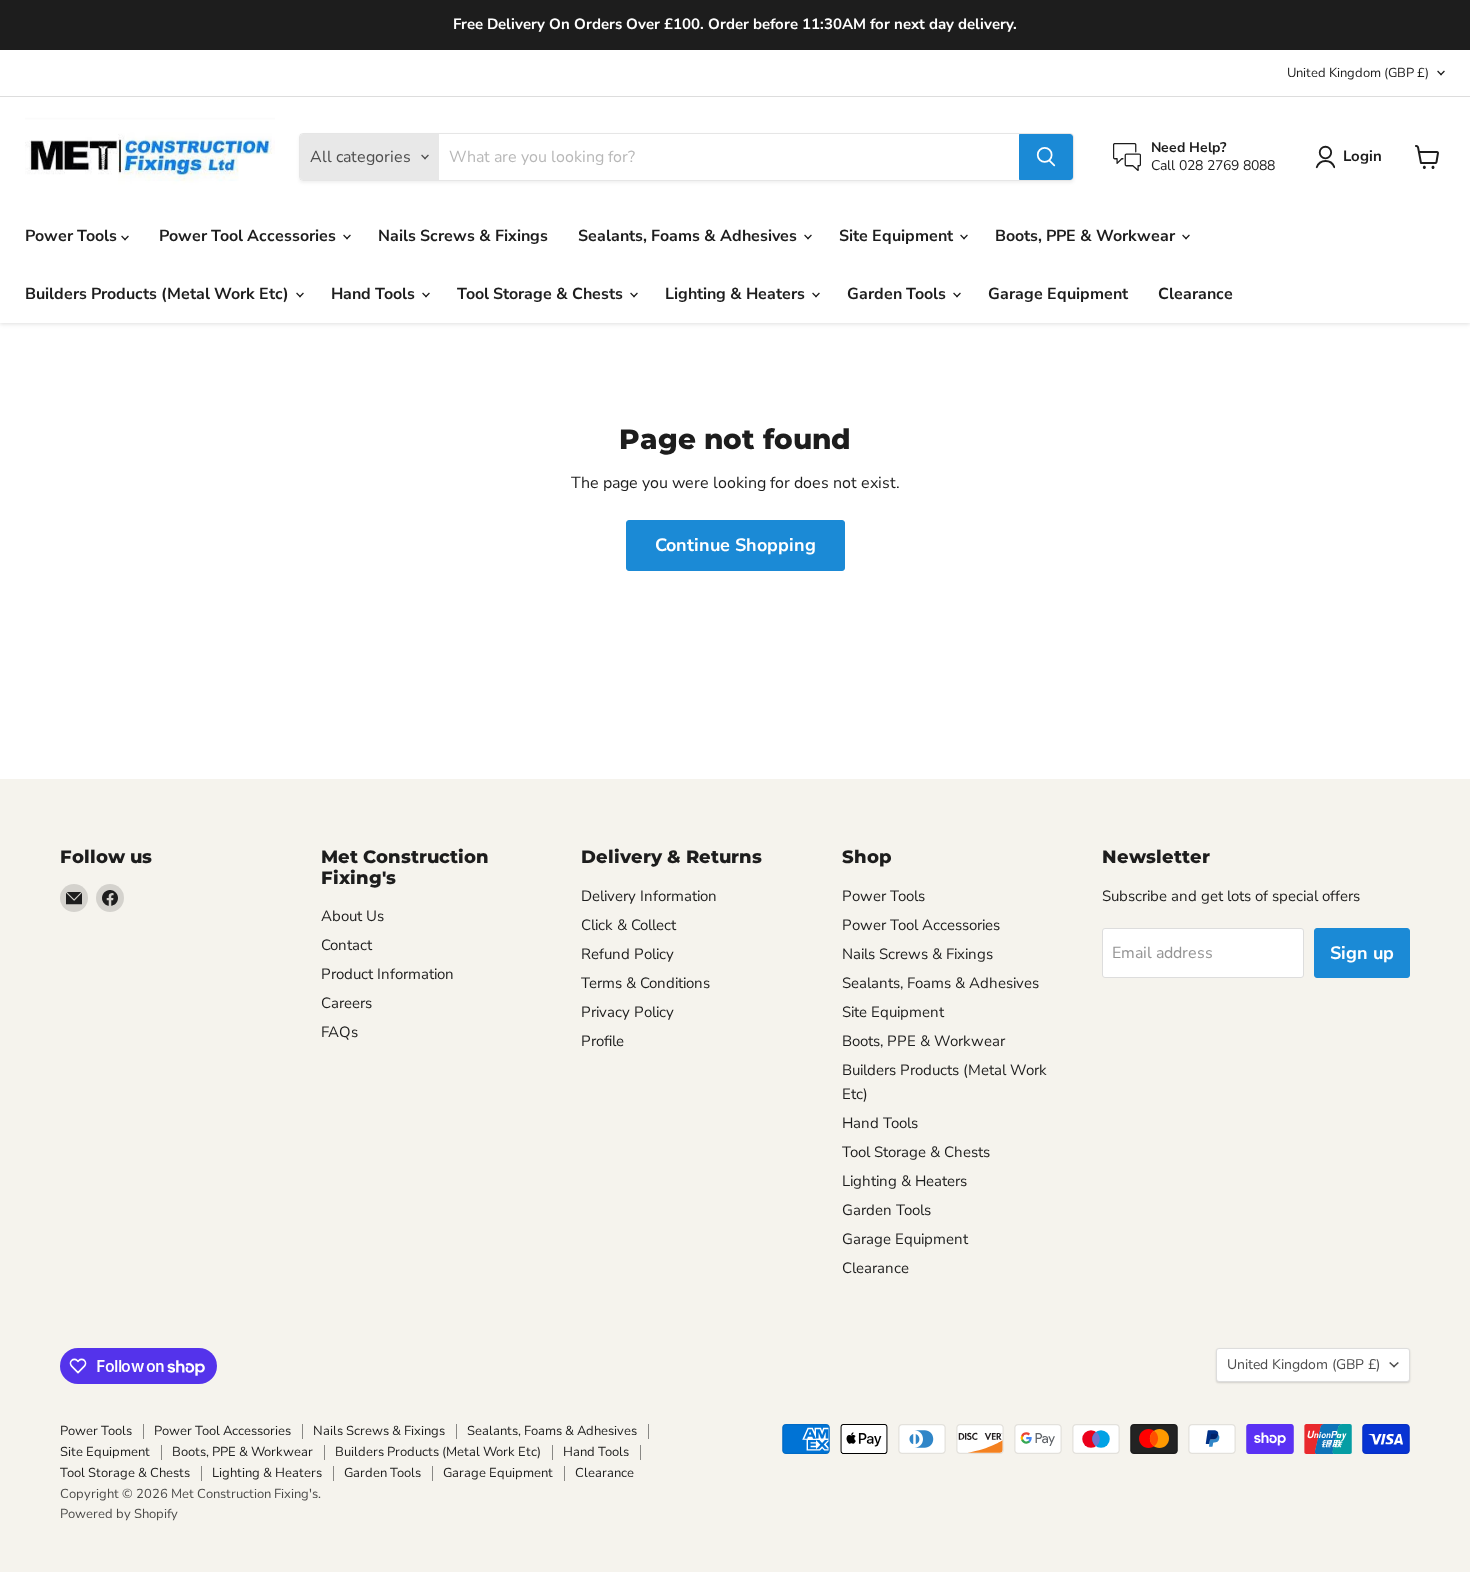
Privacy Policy (627, 1012)
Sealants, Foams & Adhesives (689, 236)
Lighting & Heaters (737, 294)
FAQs (339, 1032)
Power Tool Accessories (249, 236)
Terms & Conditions (645, 983)
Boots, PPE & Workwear (1087, 236)
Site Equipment (898, 236)
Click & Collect (628, 925)
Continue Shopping (735, 545)
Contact (346, 945)
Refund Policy (627, 954)
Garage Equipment (1058, 294)
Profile (602, 1041)
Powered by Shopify (119, 1514)
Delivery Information (649, 896)
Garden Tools (898, 294)
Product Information (387, 974)
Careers (346, 1003)
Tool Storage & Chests (542, 294)
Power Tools (73, 236)
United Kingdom (1358, 73)
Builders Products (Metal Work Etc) (159, 294)
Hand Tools (375, 294)
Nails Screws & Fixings (463, 236)
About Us (352, 916)
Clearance (1195, 294)
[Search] (1046, 157)
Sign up (1362, 953)
